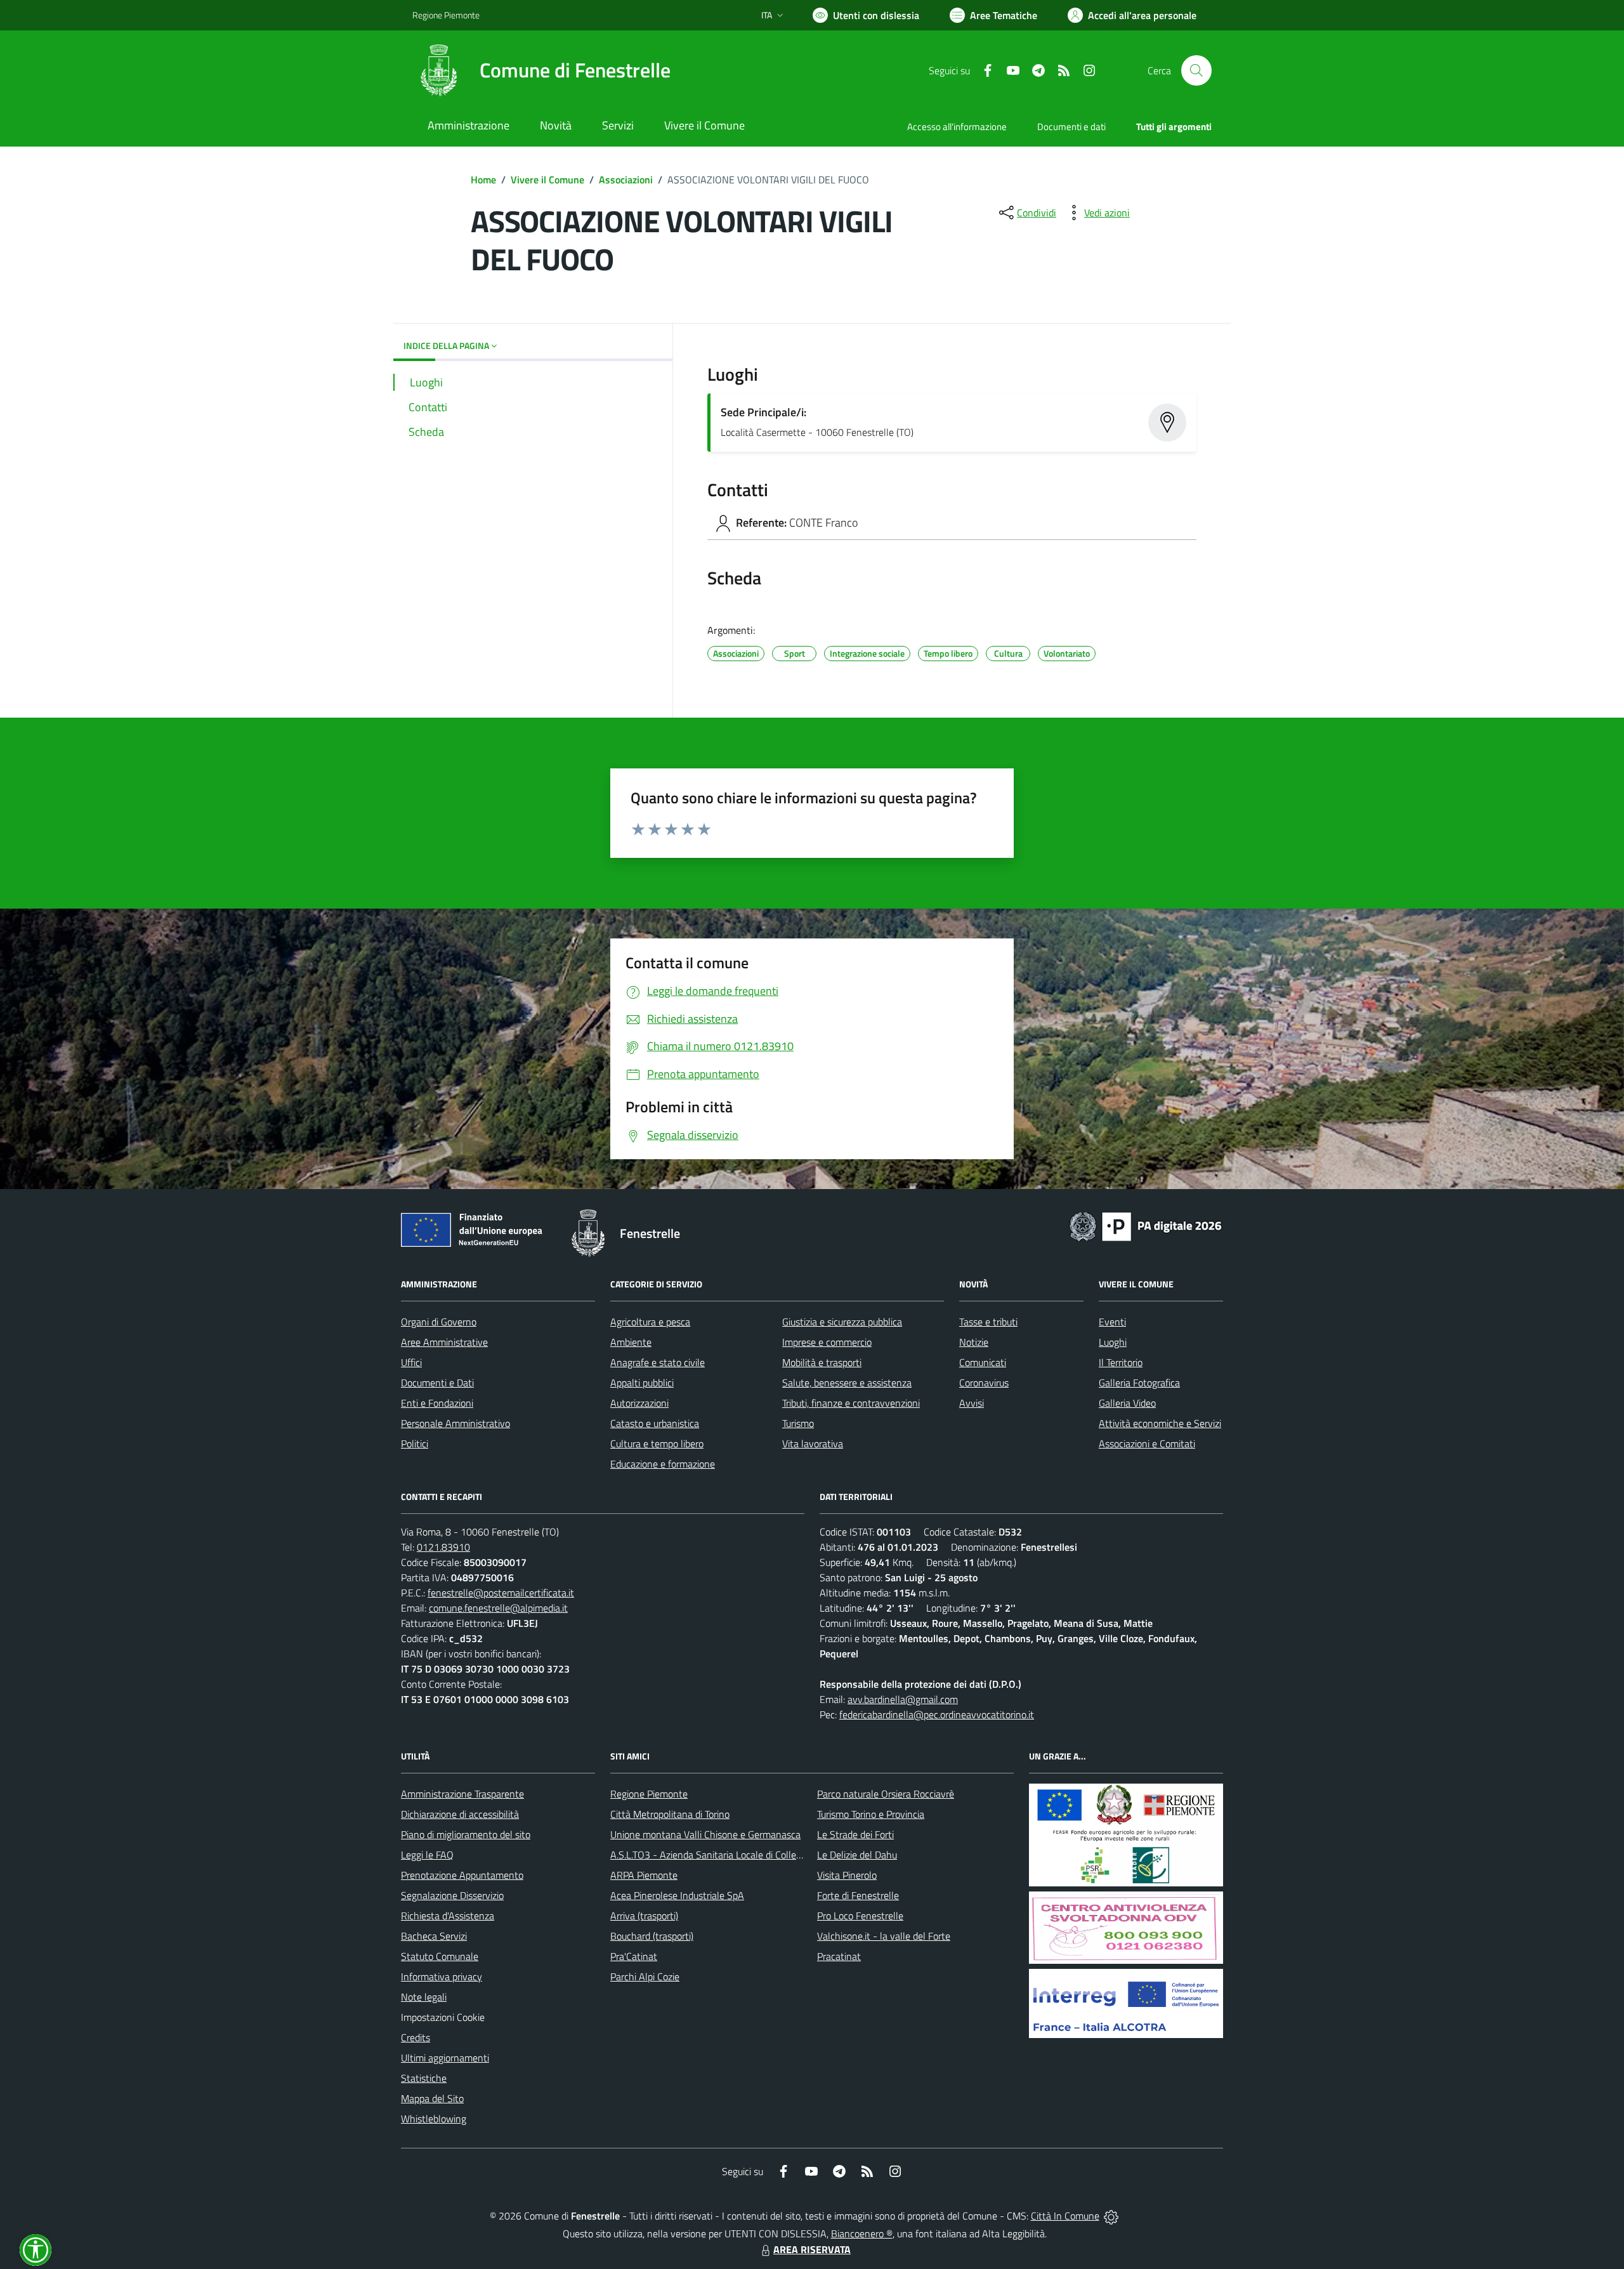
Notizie (974, 1342)
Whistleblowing (434, 2119)
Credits (416, 2037)
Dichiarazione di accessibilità (460, 1814)
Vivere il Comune (547, 180)
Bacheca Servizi (434, 1936)
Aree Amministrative (444, 1342)
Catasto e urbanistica (655, 1423)
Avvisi (972, 1403)
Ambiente (631, 1342)
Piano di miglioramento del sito (466, 1834)
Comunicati (983, 1362)
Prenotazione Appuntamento (462, 1875)
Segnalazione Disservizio (452, 1895)
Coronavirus (984, 1383)
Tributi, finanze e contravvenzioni (851, 1403)
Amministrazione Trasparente (462, 1794)
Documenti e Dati (437, 1383)
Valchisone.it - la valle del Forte (884, 1936)
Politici (415, 1444)
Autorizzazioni (639, 1403)
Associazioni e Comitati (1147, 1444)
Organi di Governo (439, 1322)
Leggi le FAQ (427, 1855)
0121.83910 (443, 1547)
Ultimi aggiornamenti (445, 2058)
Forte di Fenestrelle (858, 1895)
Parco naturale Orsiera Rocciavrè (886, 1794)
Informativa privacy (442, 1976)
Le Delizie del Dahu (857, 1855)
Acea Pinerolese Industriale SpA (677, 1895)
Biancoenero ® (862, 2233)
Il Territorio (1121, 1362)
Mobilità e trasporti (822, 1362)
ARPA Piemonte (644, 1875)
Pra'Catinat (634, 1956)
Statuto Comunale (440, 1956)
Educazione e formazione (663, 1464)
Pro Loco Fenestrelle (860, 1916)
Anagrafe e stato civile (658, 1362)
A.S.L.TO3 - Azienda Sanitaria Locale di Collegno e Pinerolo (733, 1855)
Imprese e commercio (827, 1342)
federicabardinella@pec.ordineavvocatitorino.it (937, 1714)
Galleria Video (1127, 1403)
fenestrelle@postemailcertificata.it (501, 1593)
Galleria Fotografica (1139, 1383)
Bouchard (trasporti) (652, 1936)
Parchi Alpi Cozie (645, 1976)
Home (483, 180)
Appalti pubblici (642, 1383)
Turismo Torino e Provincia (871, 1814)
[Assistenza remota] (1111, 2216)
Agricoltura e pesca (650, 1322)
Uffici (411, 1362)
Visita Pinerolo (847, 1875)
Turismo (798, 1423)
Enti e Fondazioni (437, 1403)
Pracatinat (839, 1956)
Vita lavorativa (813, 1444)
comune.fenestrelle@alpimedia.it (498, 1608)
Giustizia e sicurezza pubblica (842, 1322)
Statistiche (424, 2078)
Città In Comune (1065, 2216)
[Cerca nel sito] (1196, 70)
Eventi (1112, 1322)
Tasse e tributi (988, 1322)
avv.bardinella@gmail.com (903, 1699)
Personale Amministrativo (455, 1423)
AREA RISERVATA (812, 2249)
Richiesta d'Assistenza (448, 1916)
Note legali (424, 1997)
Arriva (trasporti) (644, 1916)
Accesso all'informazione (957, 127)
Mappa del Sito (432, 2098)
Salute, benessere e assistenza (847, 1383)
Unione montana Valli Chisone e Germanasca (705, 1834)
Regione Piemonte (446, 15)
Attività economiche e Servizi (1160, 1423)
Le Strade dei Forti (855, 1834)
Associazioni (626, 180)
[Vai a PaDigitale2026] (1146, 1225)
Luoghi (1113, 1342)
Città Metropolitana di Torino (670, 1814)
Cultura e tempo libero (657, 1444)
